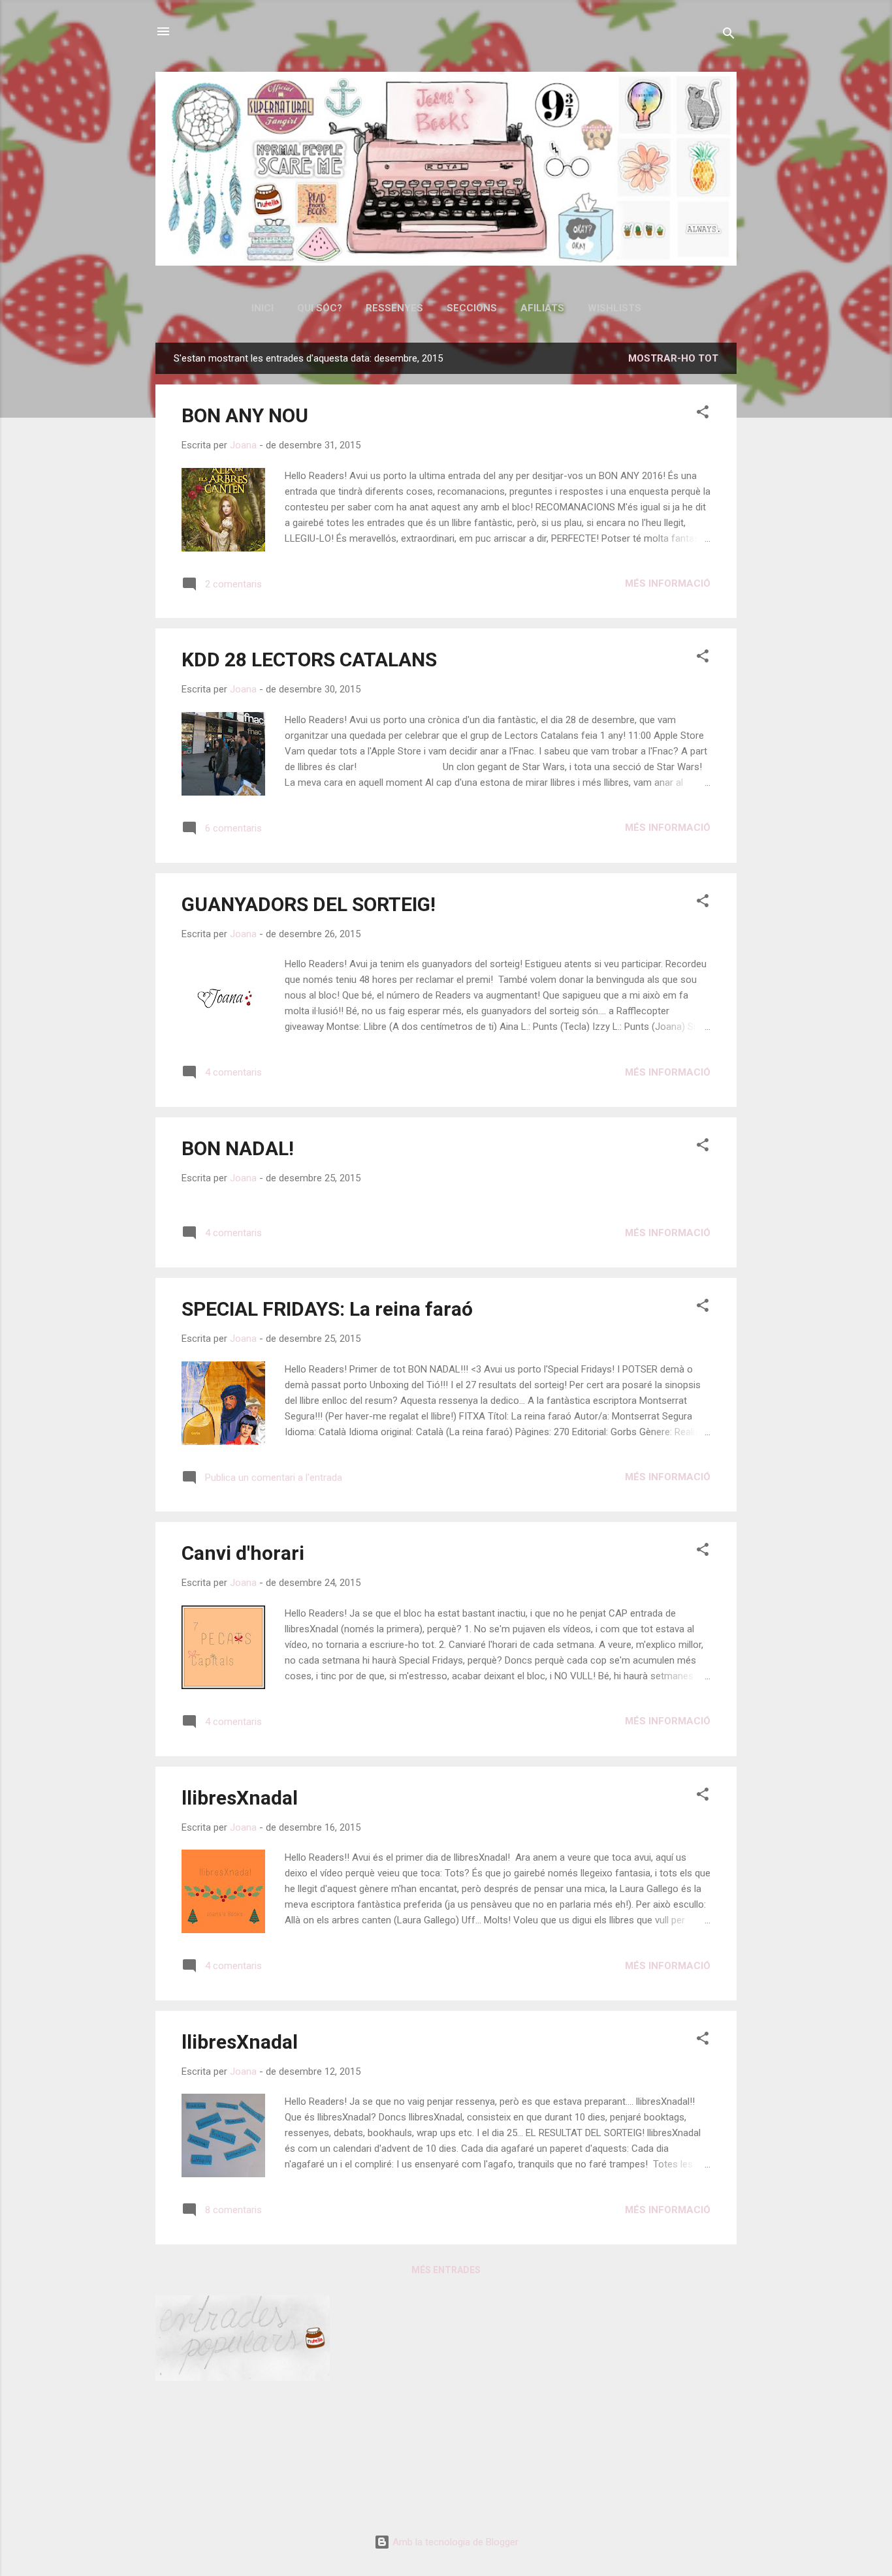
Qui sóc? (320, 308)
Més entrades (446, 2270)
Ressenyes (394, 308)
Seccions (472, 308)
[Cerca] (729, 36)
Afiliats (542, 308)
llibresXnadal (240, 1798)
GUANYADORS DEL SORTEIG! (309, 904)
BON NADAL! (238, 1148)
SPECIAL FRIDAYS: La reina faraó (327, 1309)
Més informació (668, 583)
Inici (263, 308)
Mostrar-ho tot (673, 358)
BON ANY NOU (245, 415)
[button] (703, 414)
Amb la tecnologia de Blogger (454, 2542)
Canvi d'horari (243, 1553)
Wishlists (614, 308)
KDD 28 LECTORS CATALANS (309, 660)
